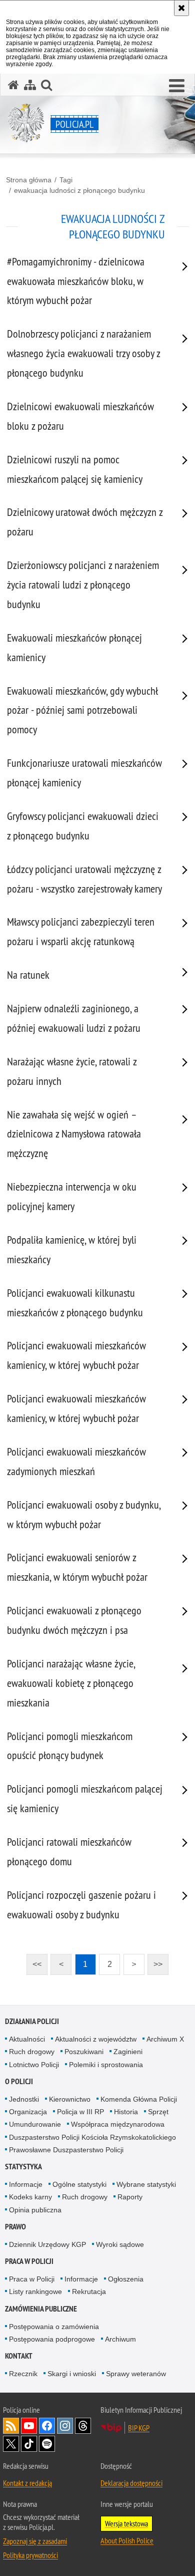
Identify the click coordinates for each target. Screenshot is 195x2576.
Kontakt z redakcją (27, 2483)
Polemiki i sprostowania (106, 2065)
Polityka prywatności (30, 2555)
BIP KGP (139, 2428)
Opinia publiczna (35, 2210)
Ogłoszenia (126, 2279)
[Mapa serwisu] (30, 85)
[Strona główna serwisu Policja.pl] (13, 85)
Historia (126, 2112)
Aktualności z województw (96, 2039)
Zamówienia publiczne (41, 2309)
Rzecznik (23, 2374)
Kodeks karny (30, 2197)
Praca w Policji (29, 2261)
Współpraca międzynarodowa (118, 2124)
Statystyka (23, 2167)
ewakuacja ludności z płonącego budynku (79, 190)
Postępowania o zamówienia (54, 2327)
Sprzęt (158, 2112)
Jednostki (24, 2099)
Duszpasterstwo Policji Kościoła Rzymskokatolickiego (92, 2137)
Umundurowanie (35, 2124)
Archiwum (120, 2339)
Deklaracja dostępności (131, 2483)
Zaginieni (128, 2052)
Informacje (26, 2184)
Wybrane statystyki (146, 2184)
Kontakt (19, 2356)
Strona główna (29, 180)
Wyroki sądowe (120, 2244)
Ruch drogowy (32, 2052)
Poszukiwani (84, 2052)
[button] (177, 86)
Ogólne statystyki (79, 2184)
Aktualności (27, 2039)
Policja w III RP (80, 2112)
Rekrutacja (89, 2292)
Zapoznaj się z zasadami (35, 2541)
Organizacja (28, 2112)
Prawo (15, 2227)
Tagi (66, 180)
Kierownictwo (70, 2099)
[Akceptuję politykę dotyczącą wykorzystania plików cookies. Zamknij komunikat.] (181, 8)
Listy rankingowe (35, 2292)
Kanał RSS (11, 2426)
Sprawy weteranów (136, 2374)
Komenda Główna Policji (139, 2099)
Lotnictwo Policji (34, 2065)
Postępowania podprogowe (52, 2339)
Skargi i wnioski (72, 2374)
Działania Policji (32, 2021)
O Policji (19, 2081)
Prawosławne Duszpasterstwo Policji (66, 2150)
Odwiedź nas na (29, 2426)
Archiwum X (165, 2039)
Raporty (130, 2197)
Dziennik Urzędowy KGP (47, 2244)
